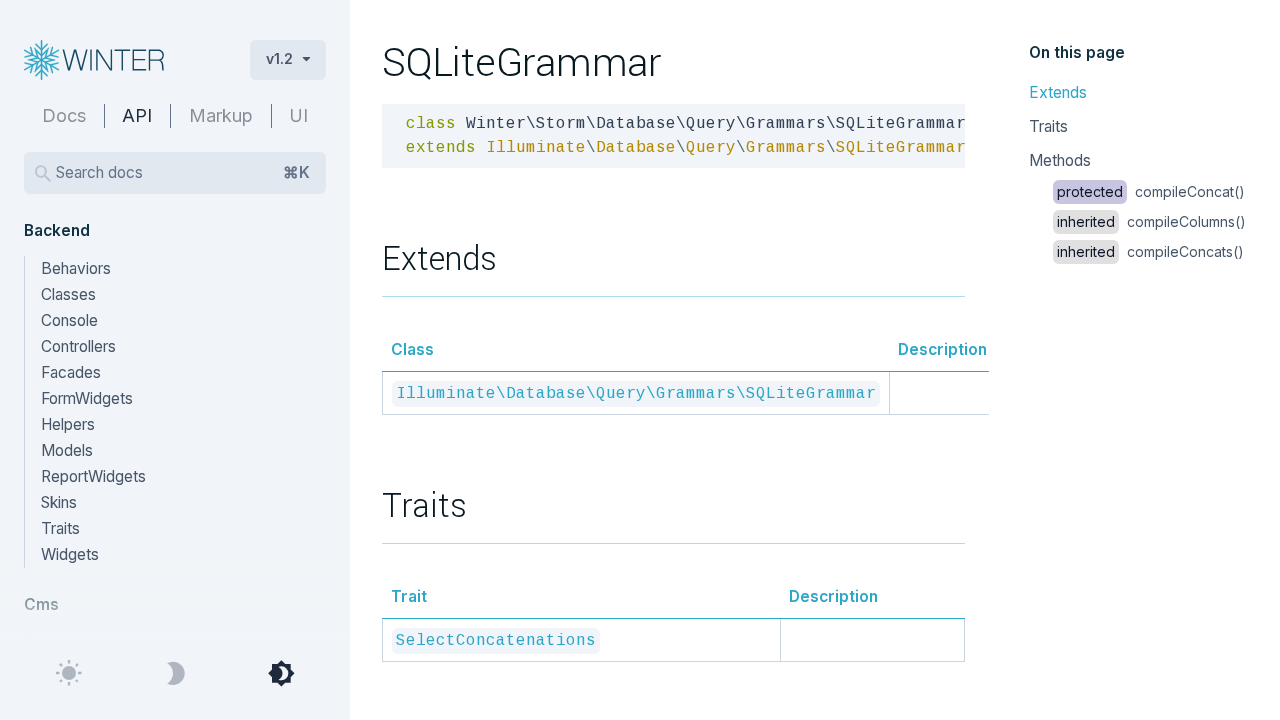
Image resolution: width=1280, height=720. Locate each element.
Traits (1048, 126)
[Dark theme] (175, 674)
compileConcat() (1151, 191)
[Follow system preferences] (281, 674)
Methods (1060, 160)
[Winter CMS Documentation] (121, 60)
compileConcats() (1150, 251)
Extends (1058, 92)
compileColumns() (1151, 221)
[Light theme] (69, 674)
